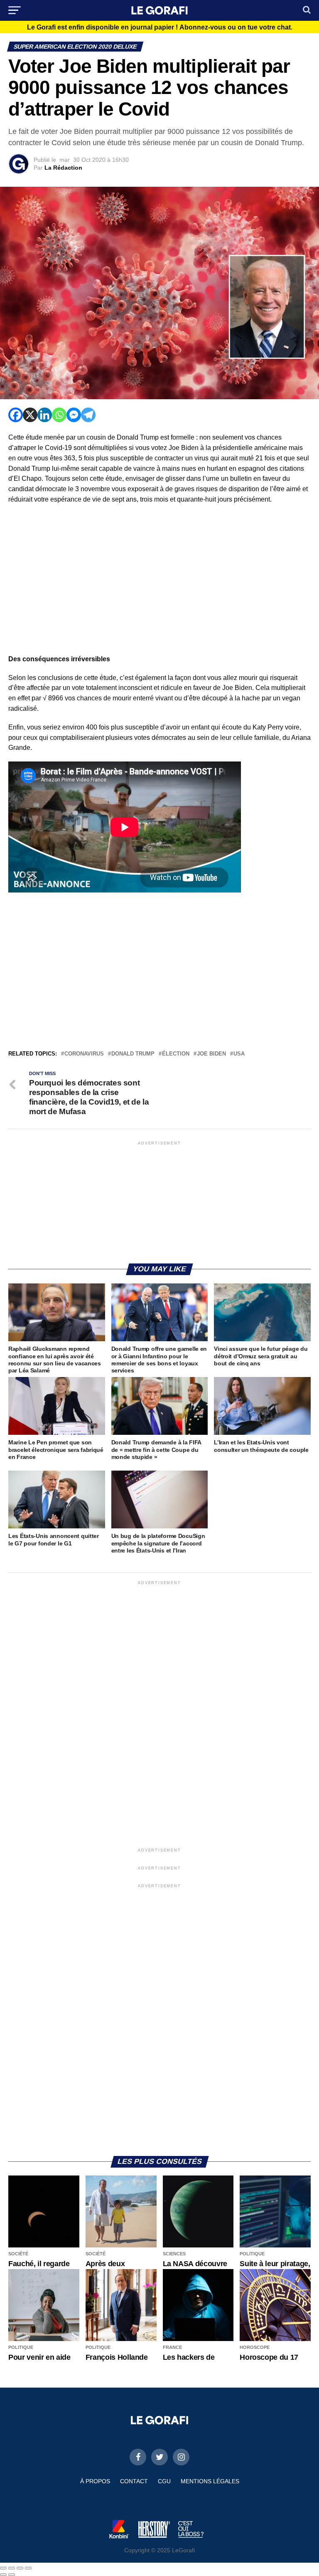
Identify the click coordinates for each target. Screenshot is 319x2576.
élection (176, 1054)
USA (239, 1054)
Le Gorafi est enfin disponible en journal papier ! (160, 27)
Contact (134, 2481)
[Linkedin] (45, 415)
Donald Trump (133, 1054)
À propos (95, 2481)
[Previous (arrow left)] (3, 2575)
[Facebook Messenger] (74, 415)
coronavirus (84, 1054)
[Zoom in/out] (28, 2568)
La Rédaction (63, 168)
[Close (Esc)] (3, 2568)
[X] (30, 415)
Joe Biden (211, 1054)
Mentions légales (210, 2481)
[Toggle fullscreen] (20, 2568)
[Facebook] (16, 415)
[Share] (12, 2568)
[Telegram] (88, 415)
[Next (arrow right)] (12, 2575)
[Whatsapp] (59, 415)
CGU (164, 2481)
